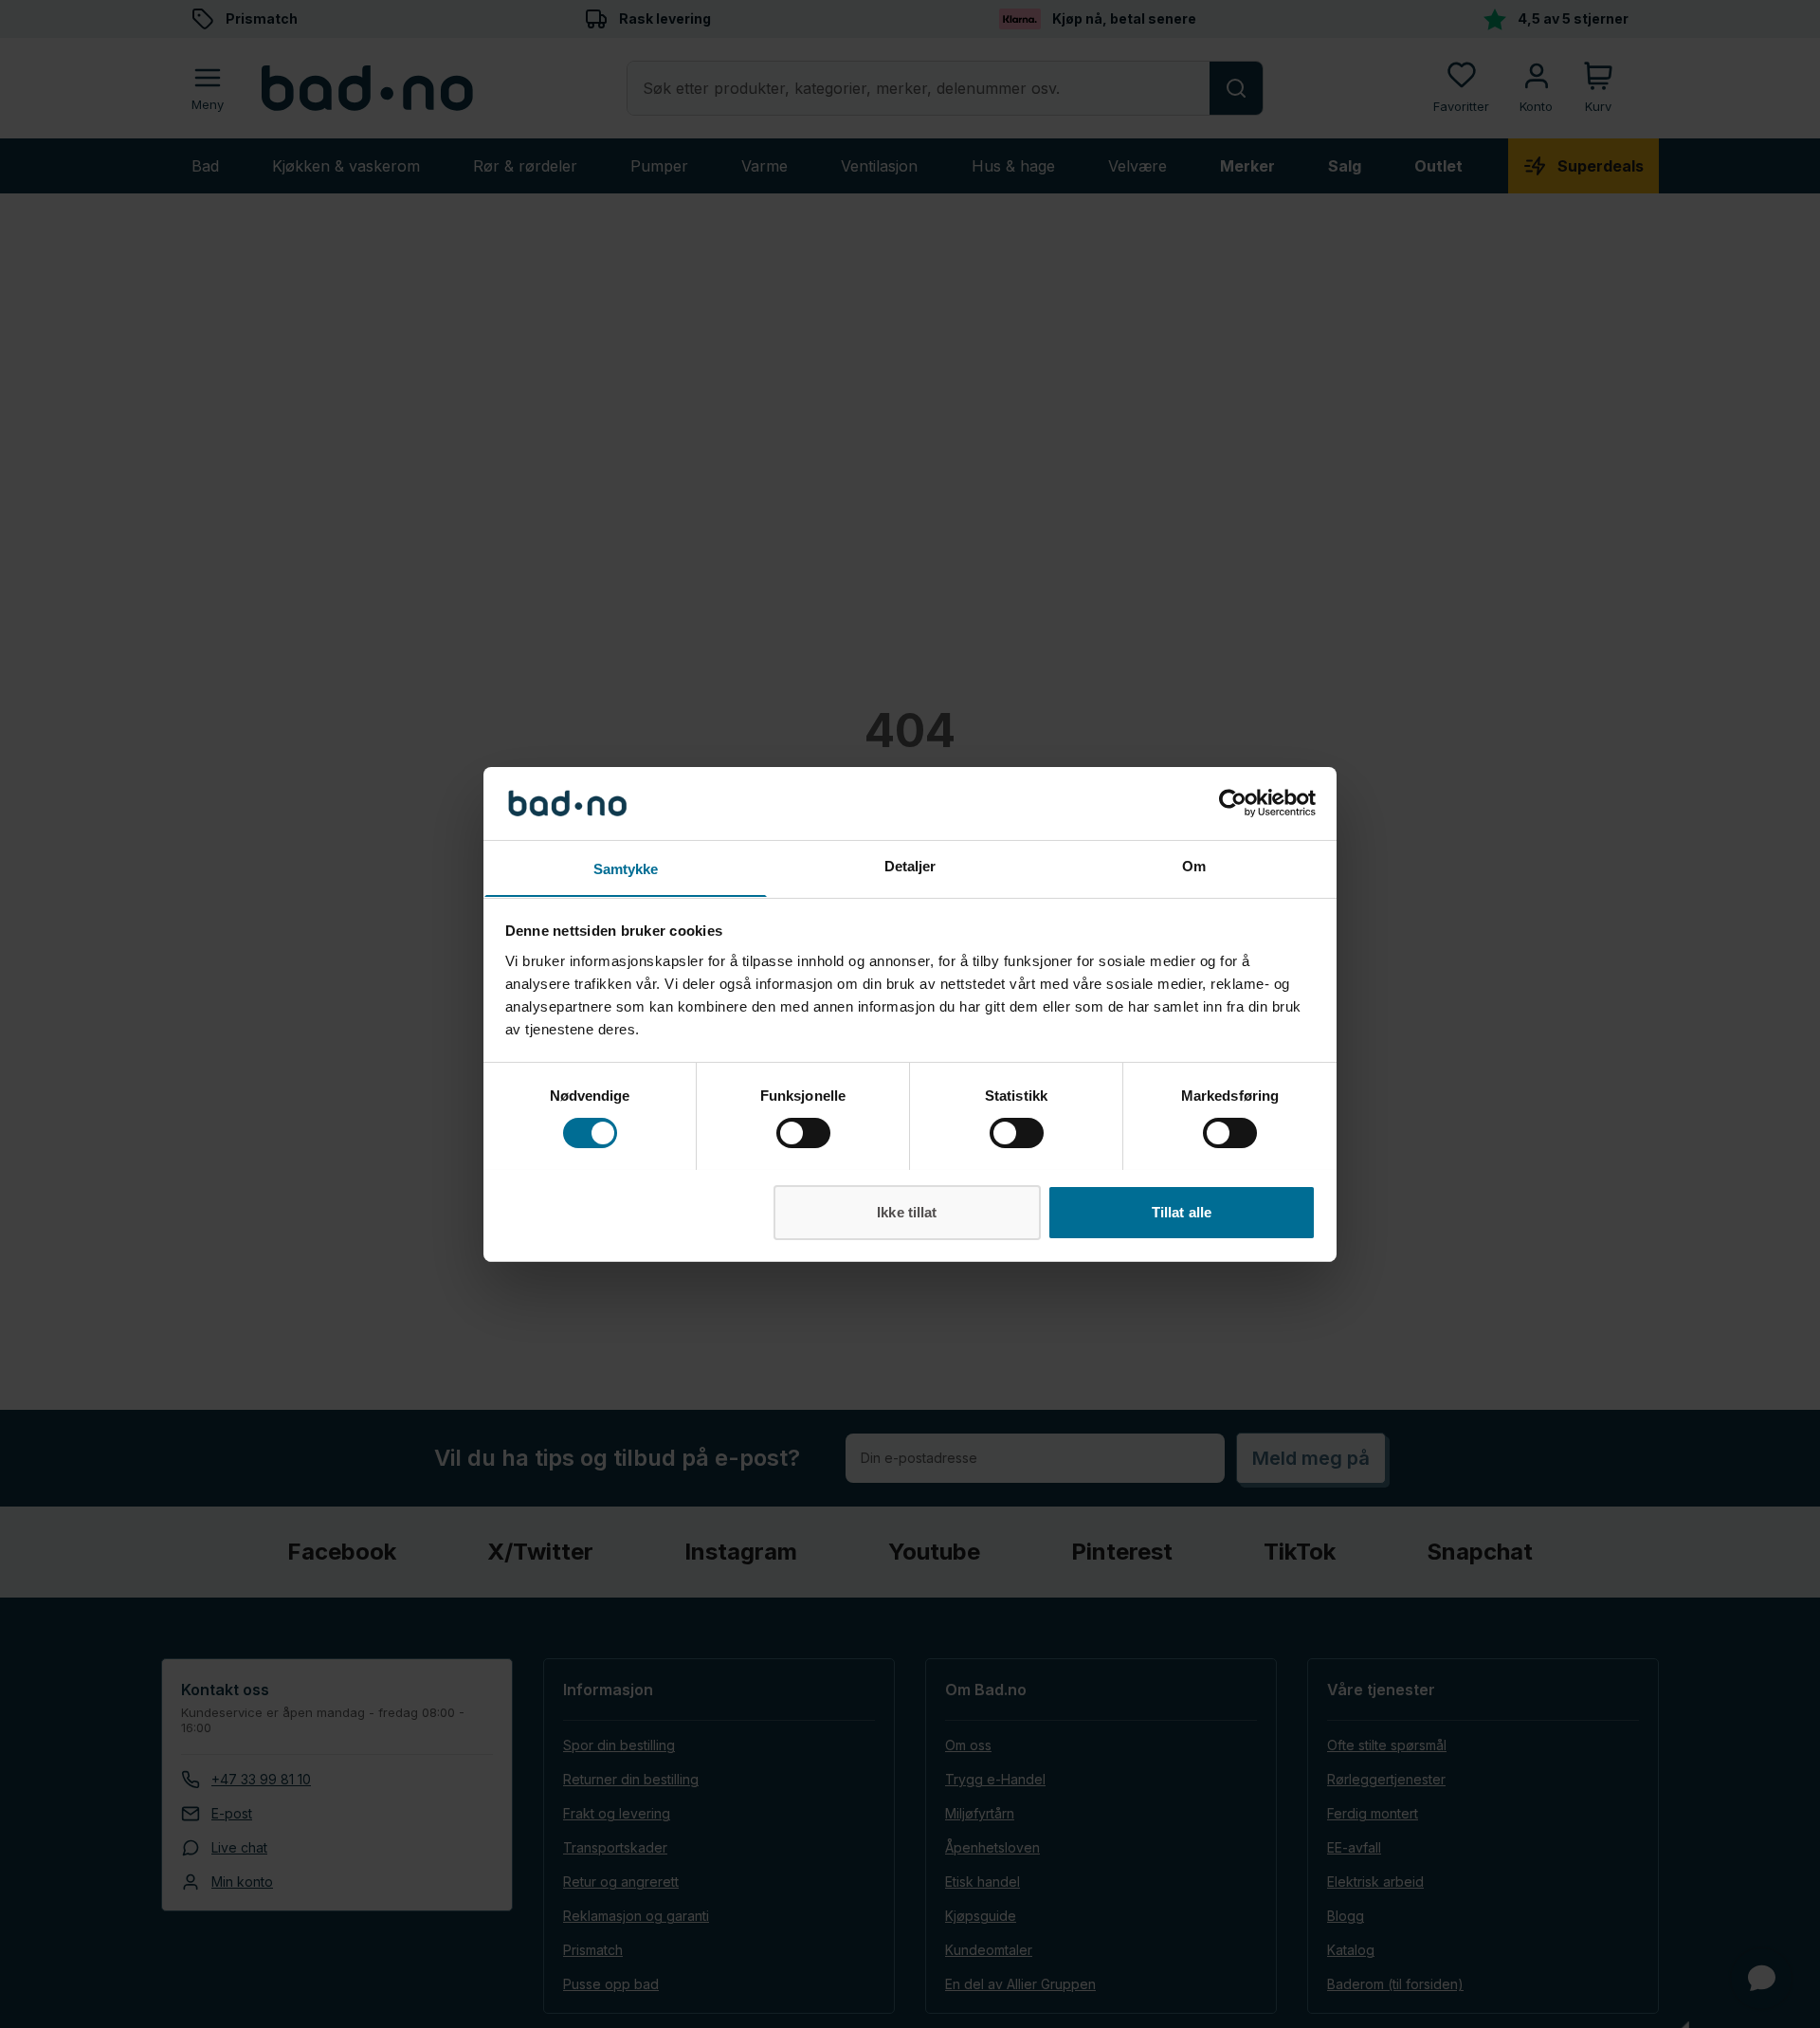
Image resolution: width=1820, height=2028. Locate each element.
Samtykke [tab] (626, 868)
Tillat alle (1182, 1211)
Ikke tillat (907, 1211)
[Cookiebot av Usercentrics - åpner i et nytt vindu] (1233, 803)
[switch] (803, 1133)
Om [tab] (1194, 865)
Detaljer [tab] (910, 865)
